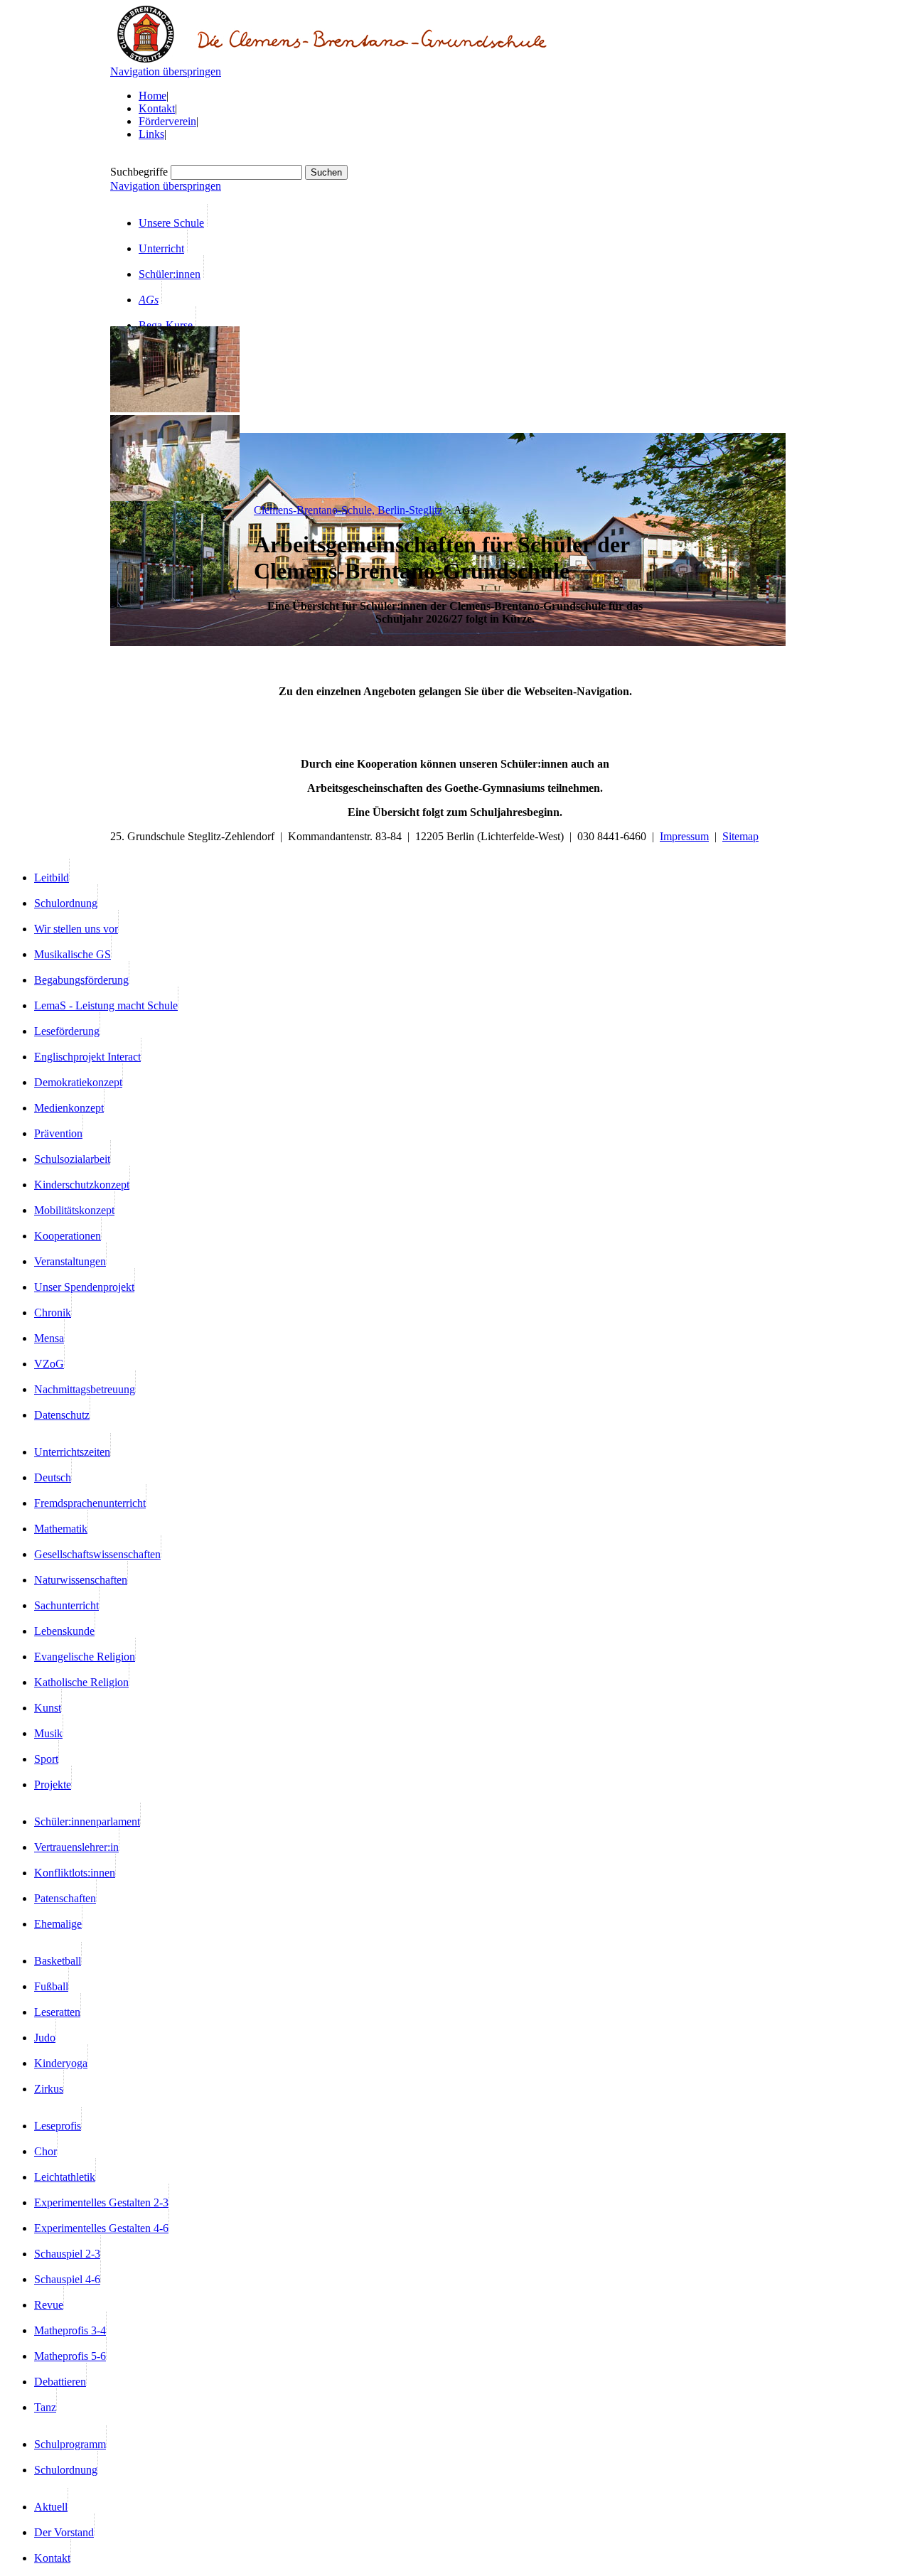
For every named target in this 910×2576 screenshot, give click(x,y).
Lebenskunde (64, 1631)
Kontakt (157, 108)
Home (152, 96)
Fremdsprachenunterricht (90, 1503)
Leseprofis (58, 2126)
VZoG (49, 1364)
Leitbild (52, 878)
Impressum (684, 836)
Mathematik (61, 1529)
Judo (45, 2038)
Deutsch (53, 1477)
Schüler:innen (170, 274)
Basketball (58, 1961)
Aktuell (51, 2507)
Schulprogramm (70, 2444)
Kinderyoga (61, 2063)
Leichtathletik (65, 2177)
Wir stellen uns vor (76, 929)
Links (151, 134)
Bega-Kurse (166, 325)
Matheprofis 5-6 (70, 2356)
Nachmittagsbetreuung (85, 1389)
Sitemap (740, 836)
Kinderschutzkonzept (82, 1185)
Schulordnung (66, 903)
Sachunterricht (66, 1605)
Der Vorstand (64, 2532)
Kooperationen (68, 1236)
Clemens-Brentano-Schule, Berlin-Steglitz (348, 510)
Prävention (58, 1133)
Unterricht (161, 248)
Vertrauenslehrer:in (76, 1847)
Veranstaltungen (70, 1261)
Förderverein (167, 121)
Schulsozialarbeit (72, 1159)
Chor (45, 2151)
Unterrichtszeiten (72, 1452)
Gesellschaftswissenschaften (97, 1554)
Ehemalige (58, 1924)
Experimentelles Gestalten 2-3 (101, 2202)
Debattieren (60, 2382)
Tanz (45, 2407)
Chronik (53, 1313)
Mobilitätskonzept (74, 1210)
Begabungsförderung (81, 980)
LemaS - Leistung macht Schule (106, 1005)
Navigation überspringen (166, 71)
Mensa (49, 1338)
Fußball (51, 1986)
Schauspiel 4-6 (67, 2279)
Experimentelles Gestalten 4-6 (101, 2228)
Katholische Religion (81, 1682)
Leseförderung (67, 1031)
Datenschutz (62, 1415)
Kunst (48, 1708)
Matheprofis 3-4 (70, 2330)
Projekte (53, 1785)
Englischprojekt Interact (87, 1057)
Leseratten (57, 2012)
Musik (48, 1733)
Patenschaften (65, 1898)
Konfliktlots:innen (75, 1873)
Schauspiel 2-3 (67, 2254)
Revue (49, 2305)
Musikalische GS (73, 954)
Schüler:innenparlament (87, 1821)
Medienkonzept (69, 1108)
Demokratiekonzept (78, 1082)
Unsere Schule (171, 223)
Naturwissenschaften (81, 1580)
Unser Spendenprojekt (84, 1287)
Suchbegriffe (139, 172)
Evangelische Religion (85, 1657)
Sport (46, 1759)
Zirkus (49, 2089)
